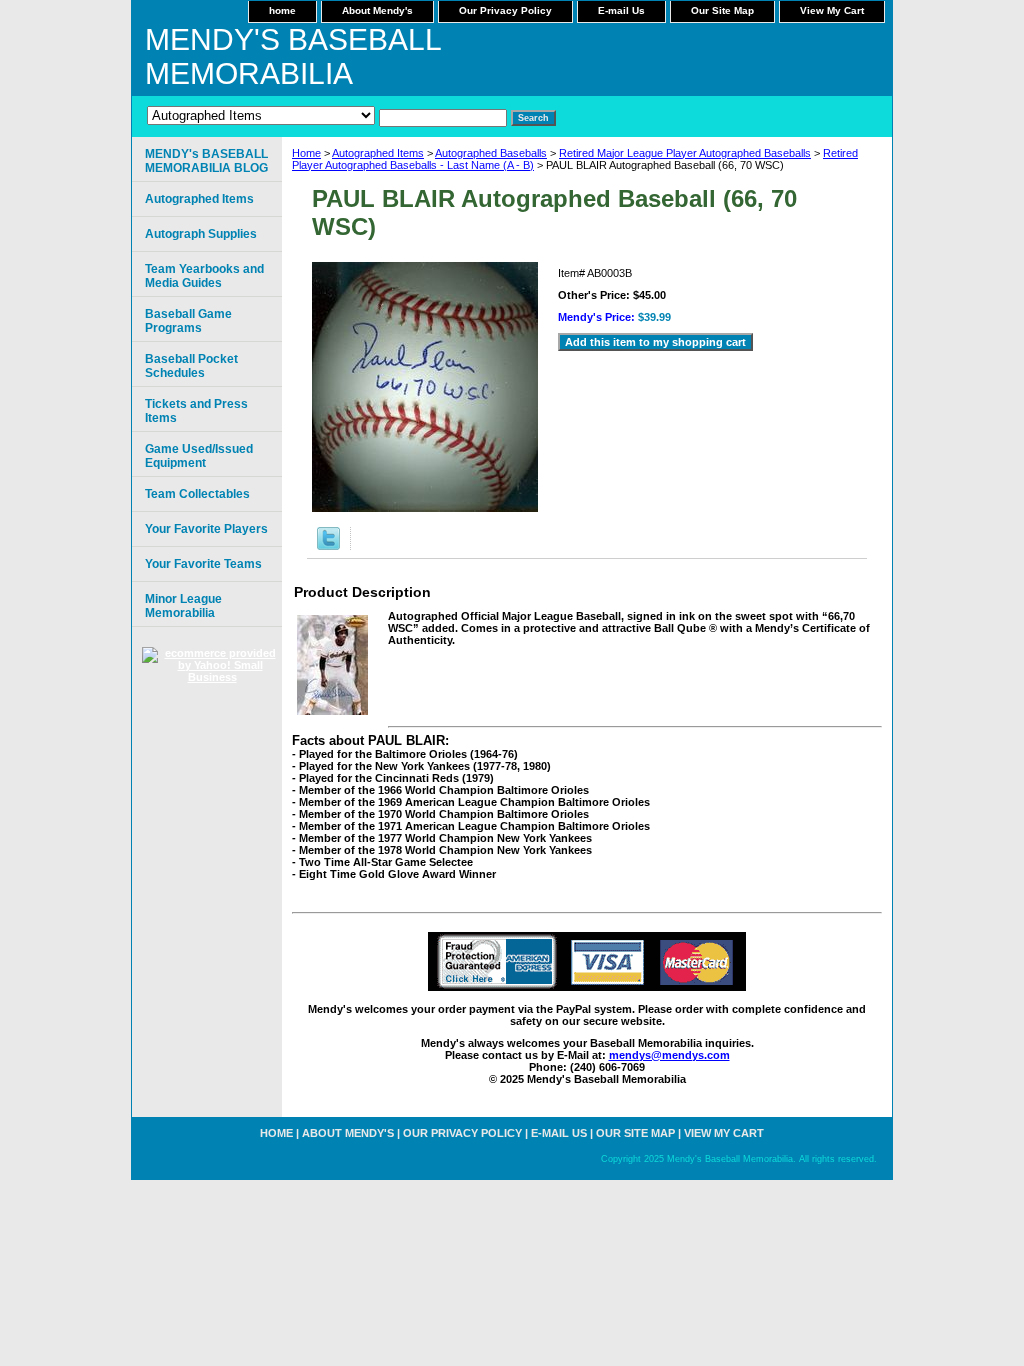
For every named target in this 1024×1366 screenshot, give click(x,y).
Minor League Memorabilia (183, 606)
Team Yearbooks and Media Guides (204, 276)
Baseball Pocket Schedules (191, 366)
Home (306, 153)
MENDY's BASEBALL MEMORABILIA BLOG (206, 161)
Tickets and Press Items (196, 411)
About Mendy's (377, 10)
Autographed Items (378, 153)
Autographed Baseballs (491, 153)
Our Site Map (722, 10)
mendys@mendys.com (669, 1055)
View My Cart (832, 10)
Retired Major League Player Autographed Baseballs (685, 153)
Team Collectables (197, 494)
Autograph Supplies (201, 234)
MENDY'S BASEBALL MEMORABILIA (293, 56)
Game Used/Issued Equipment (199, 456)
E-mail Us (621, 10)
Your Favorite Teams (203, 564)
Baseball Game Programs (188, 321)
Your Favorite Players (206, 529)
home (282, 10)
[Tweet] (328, 546)
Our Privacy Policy (505, 10)
